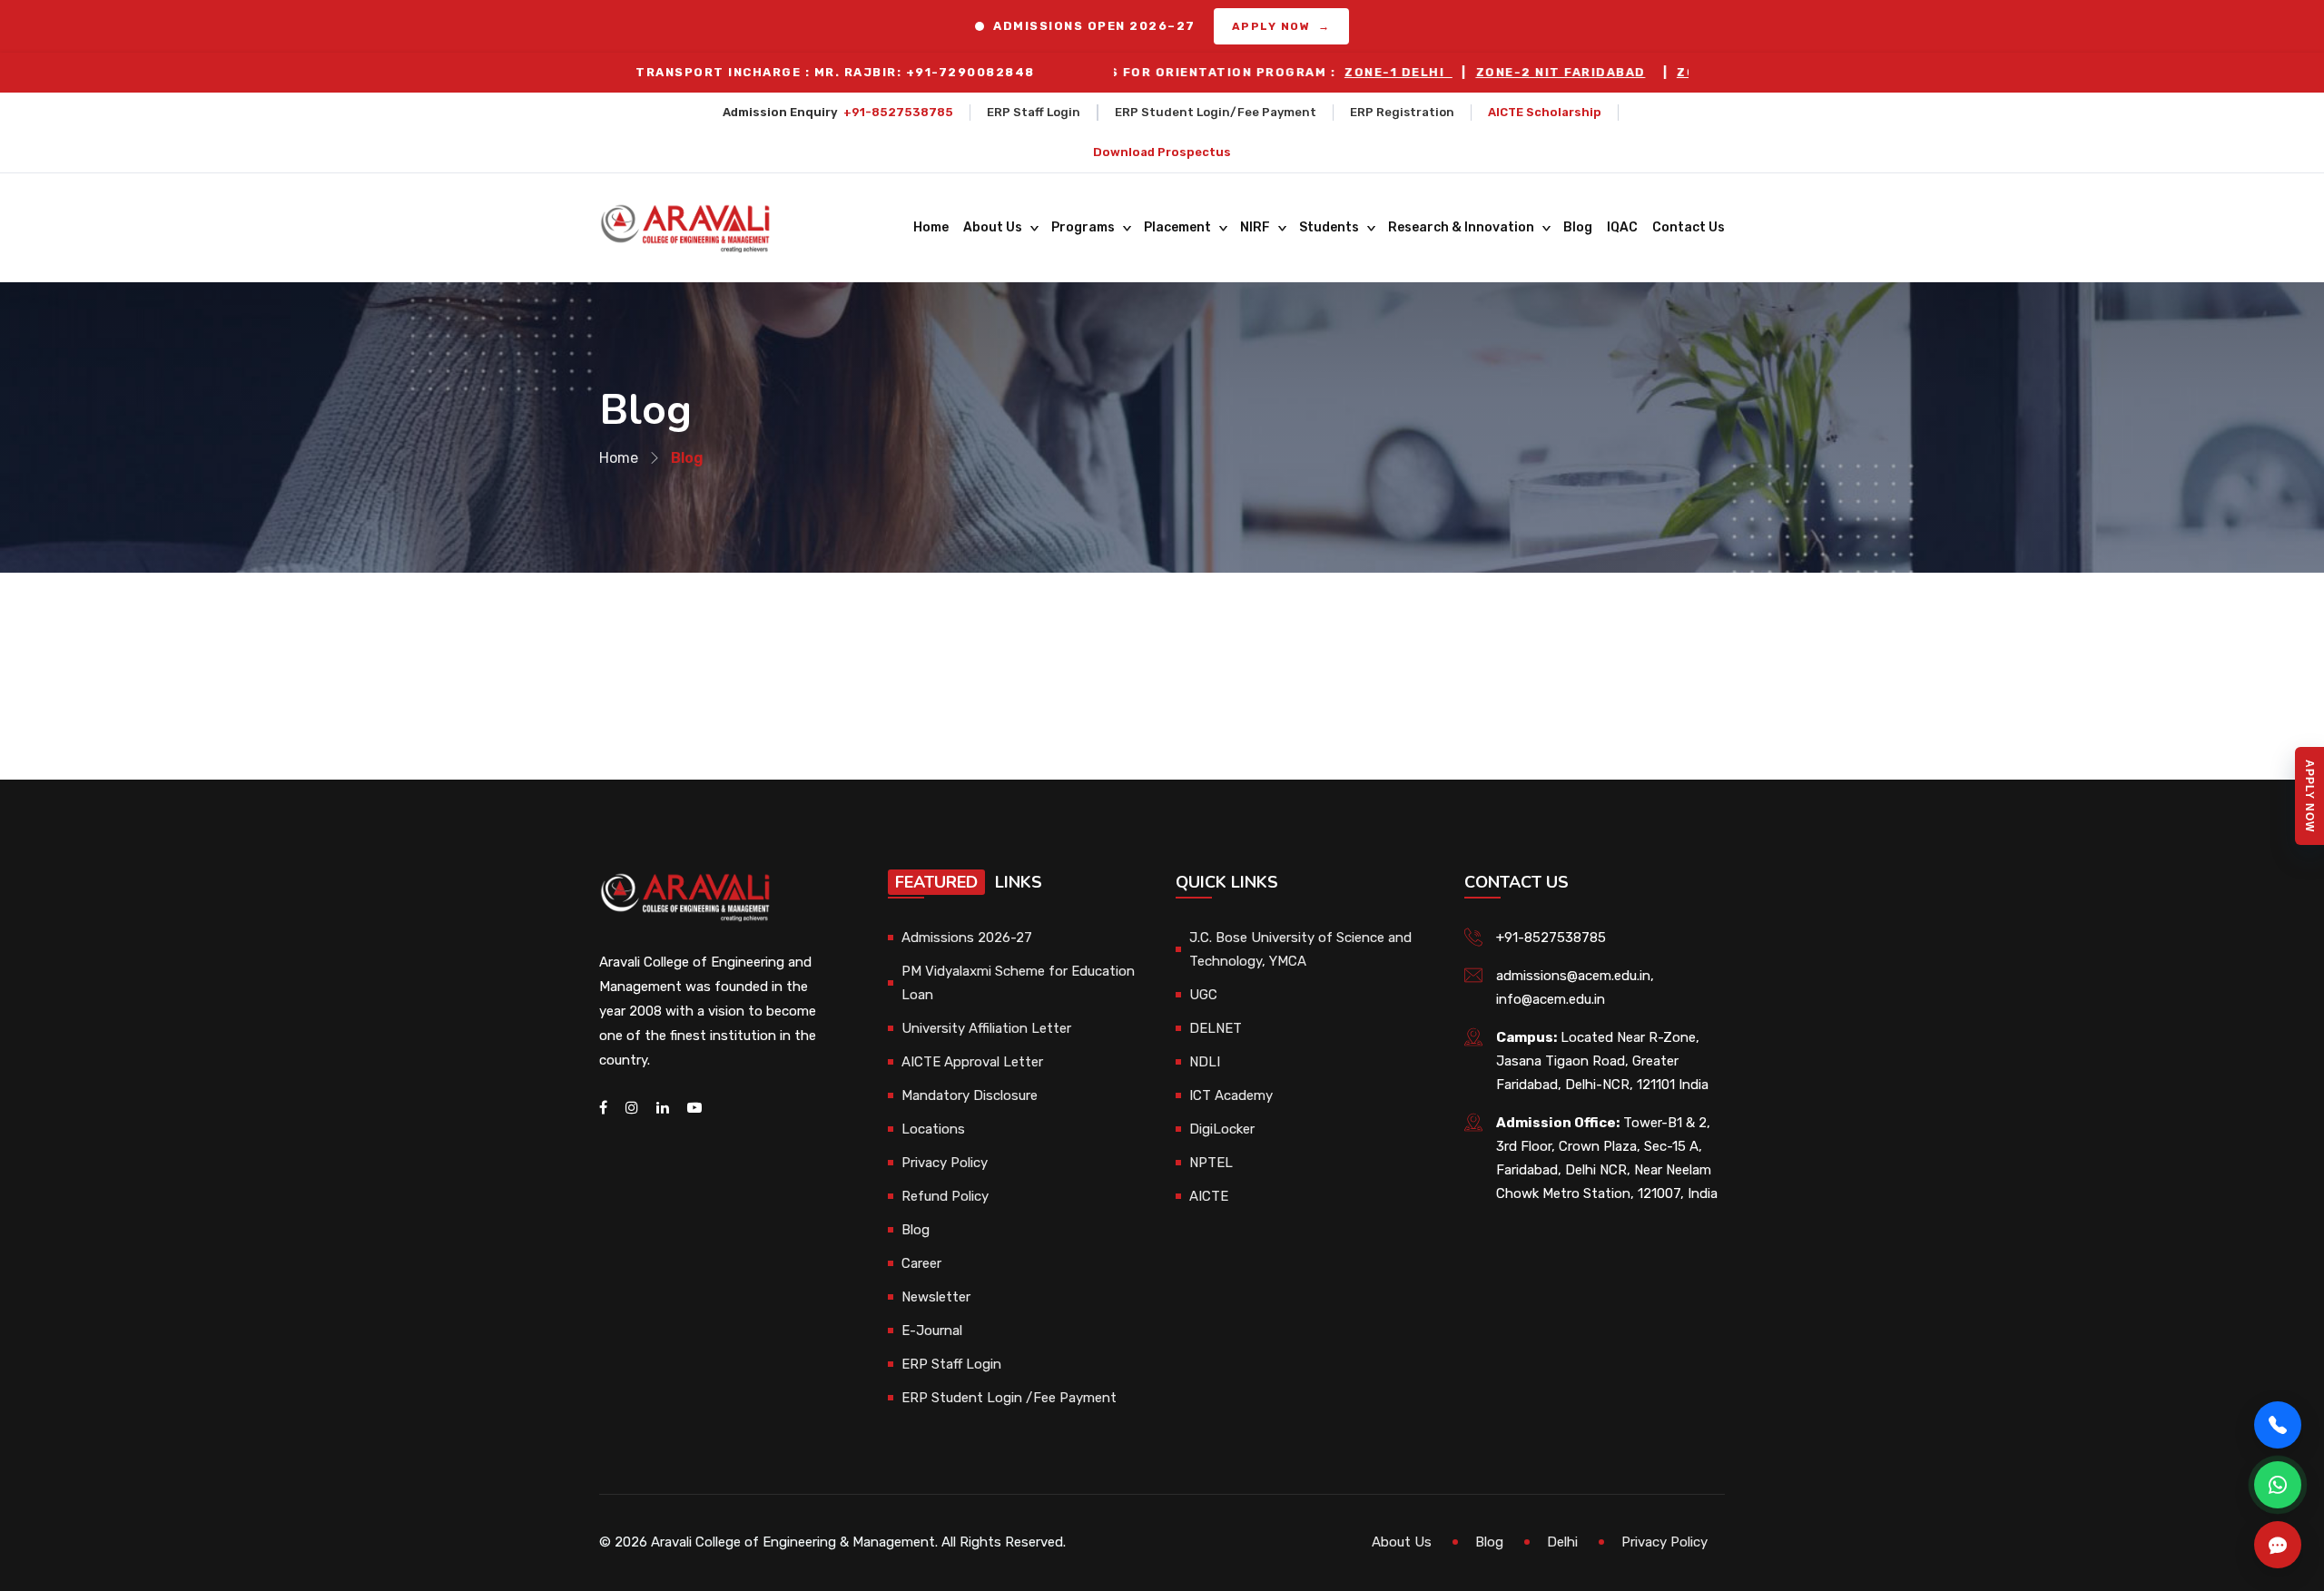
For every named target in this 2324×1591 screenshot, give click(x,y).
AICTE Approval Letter (972, 1062)
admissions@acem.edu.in (1573, 976)
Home (931, 227)
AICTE (1209, 1196)
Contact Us (1689, 227)
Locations (933, 1129)
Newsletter (936, 1297)
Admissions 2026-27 (967, 938)
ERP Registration (1402, 112)
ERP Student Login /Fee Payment (1009, 1398)
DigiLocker (1222, 1129)
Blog (1578, 227)
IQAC (1622, 227)
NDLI (1205, 1062)
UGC (1203, 995)
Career (921, 1263)
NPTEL (1211, 1163)
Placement (1177, 227)
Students (1329, 227)
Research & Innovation (1461, 227)
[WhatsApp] (2278, 1485)
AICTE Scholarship (1545, 112)
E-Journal (932, 1331)
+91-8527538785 (898, 112)
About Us (993, 227)
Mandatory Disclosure (970, 1095)
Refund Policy (945, 1196)
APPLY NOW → (1281, 26)
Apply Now (2309, 796)
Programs (1083, 227)
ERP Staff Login (1034, 112)
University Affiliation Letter (986, 1028)
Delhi (1562, 1542)
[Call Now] (2278, 1425)
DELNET (1216, 1028)
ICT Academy (1231, 1095)
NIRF (1255, 227)
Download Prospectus (1162, 152)
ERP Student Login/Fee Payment (1216, 112)
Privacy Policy (945, 1163)
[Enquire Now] (2278, 1545)
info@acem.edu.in (1551, 999)
